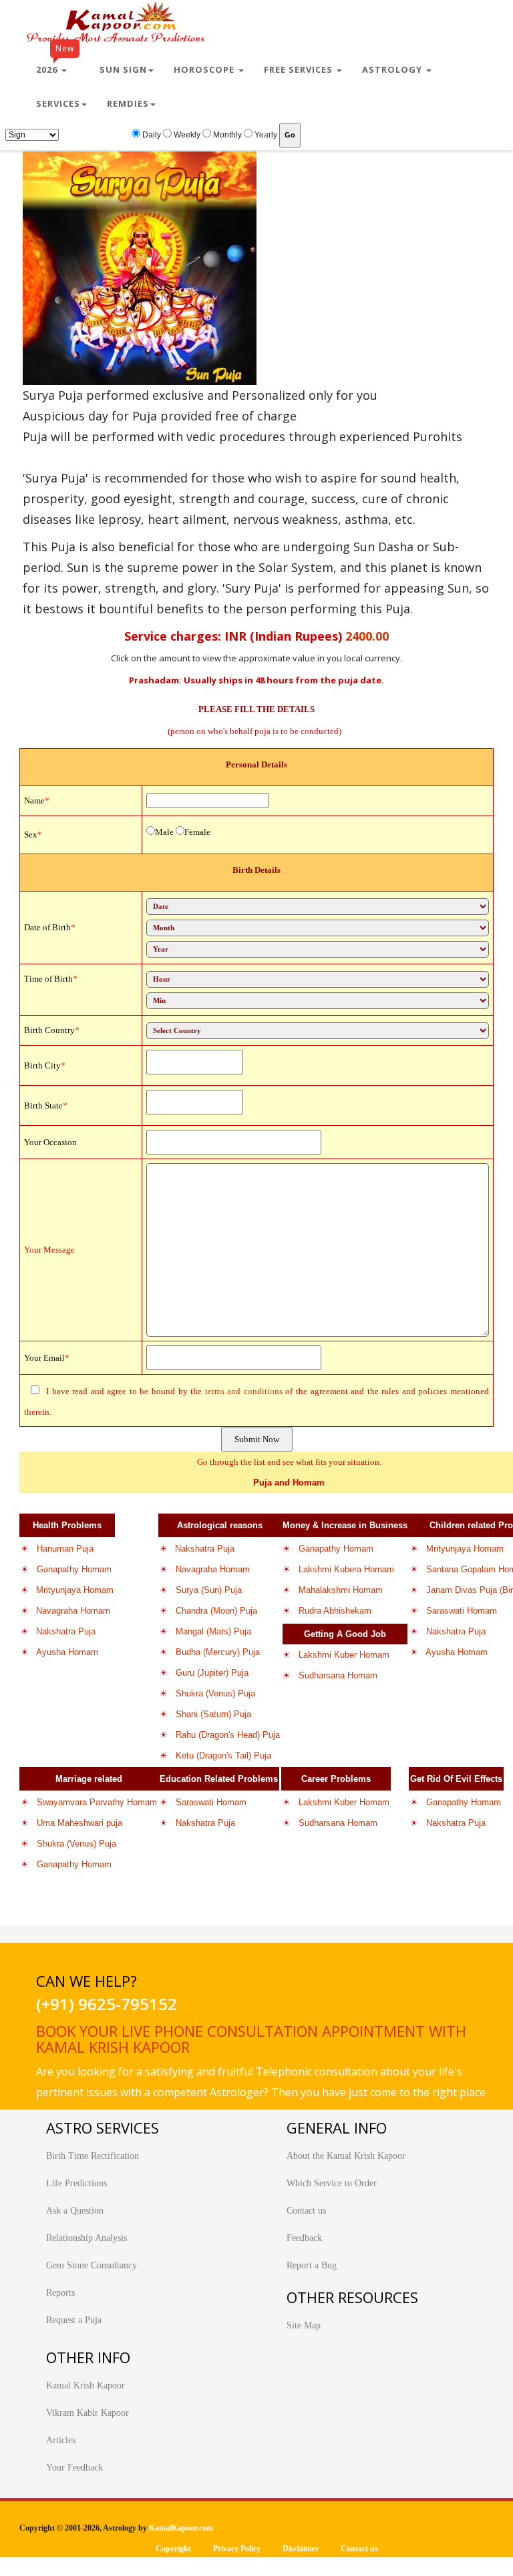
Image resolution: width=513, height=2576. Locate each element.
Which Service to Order (332, 2183)
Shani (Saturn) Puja (213, 1714)
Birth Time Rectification (93, 2156)
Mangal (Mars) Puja (213, 1631)
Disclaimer (301, 2549)
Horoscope (205, 69)
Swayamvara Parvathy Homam (97, 1802)
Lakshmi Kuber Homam (344, 1655)
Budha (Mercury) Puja (218, 1652)
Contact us (306, 2211)
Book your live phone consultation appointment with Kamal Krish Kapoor (251, 2039)
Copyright (173, 2549)
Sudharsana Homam (338, 1675)
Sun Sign (123, 69)
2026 (55, 64)
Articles (61, 2440)
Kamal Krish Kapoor (85, 2385)
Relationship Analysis (87, 2238)
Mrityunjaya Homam (75, 1590)
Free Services (300, 69)
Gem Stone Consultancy (92, 2265)
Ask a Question (75, 2211)
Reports (60, 2293)
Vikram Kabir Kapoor (88, 2413)
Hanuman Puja (65, 1549)
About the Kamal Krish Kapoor (346, 2156)
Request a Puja (74, 2320)
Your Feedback (74, 2468)
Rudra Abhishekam (335, 1611)
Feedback (304, 2238)
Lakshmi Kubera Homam (346, 1569)
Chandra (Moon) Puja (216, 1611)
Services (58, 103)
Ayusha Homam (67, 1652)
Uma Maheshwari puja (79, 1823)
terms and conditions (244, 1391)
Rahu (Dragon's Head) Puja (228, 1735)
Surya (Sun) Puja (209, 1590)
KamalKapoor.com (181, 2528)
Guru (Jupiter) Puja (212, 1673)
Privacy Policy (237, 2549)
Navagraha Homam (73, 1611)
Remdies (128, 103)
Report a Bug (312, 2265)
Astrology (393, 69)
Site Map (304, 2325)
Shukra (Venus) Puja (215, 1693)
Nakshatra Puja (66, 1631)
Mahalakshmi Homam (341, 1590)
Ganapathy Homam (74, 1569)
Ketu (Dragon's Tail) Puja (223, 1755)
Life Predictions (76, 2183)
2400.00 (367, 636)
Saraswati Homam (462, 1611)
